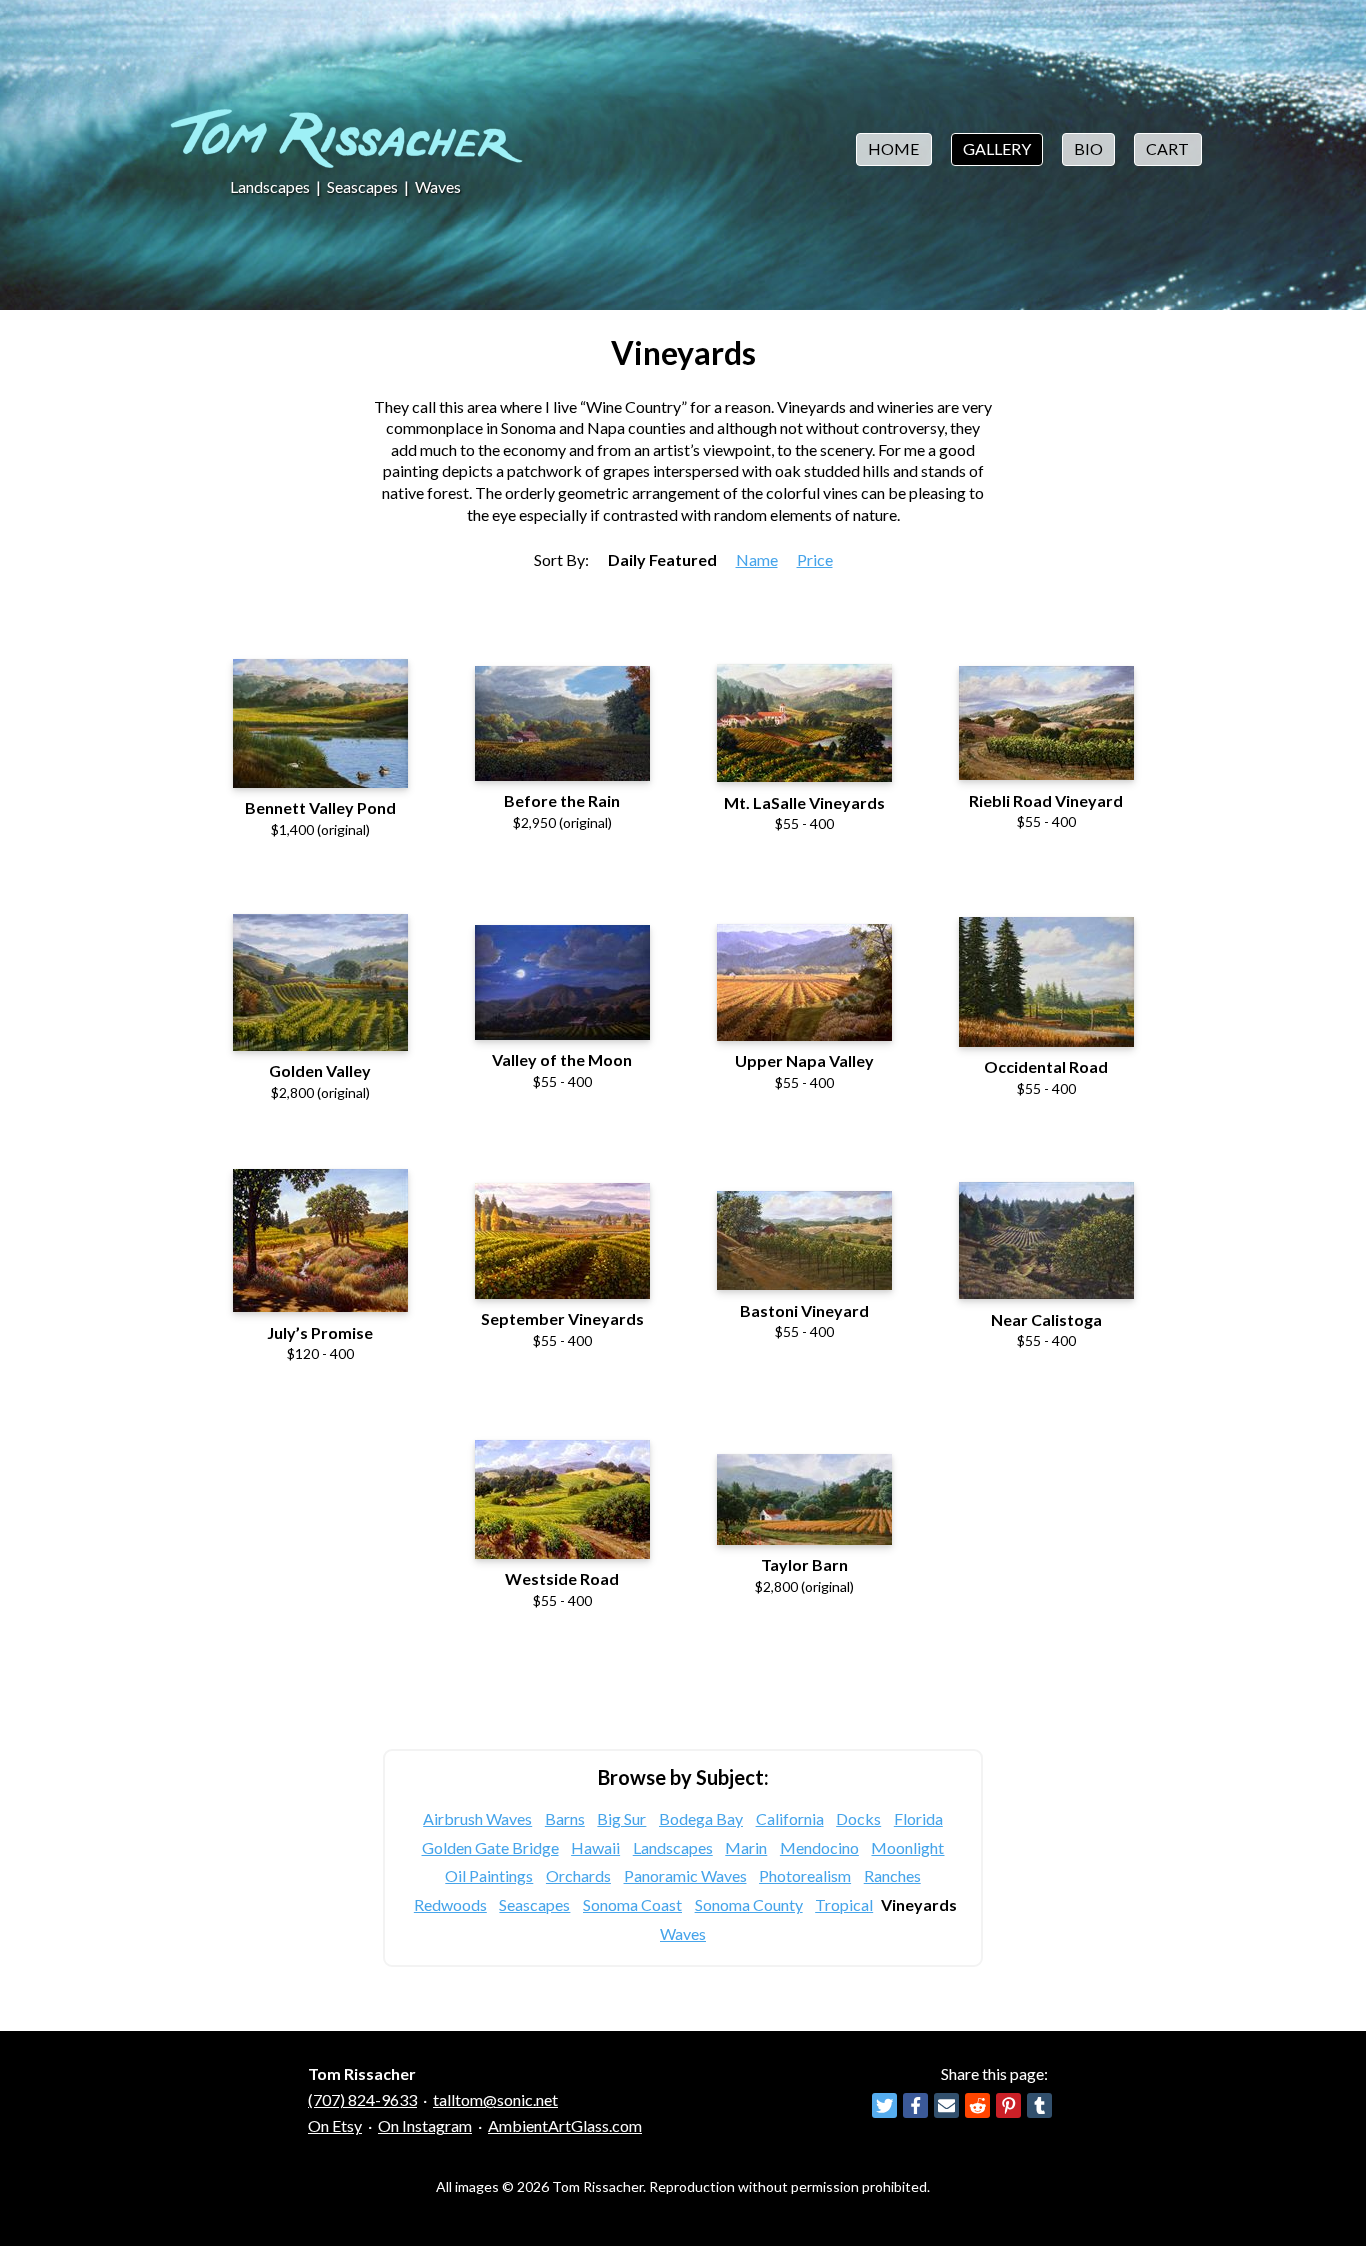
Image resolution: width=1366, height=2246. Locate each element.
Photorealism (805, 1875)
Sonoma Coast (632, 1904)
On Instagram (425, 2125)
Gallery (997, 148)
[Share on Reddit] (977, 2105)
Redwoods (450, 1904)
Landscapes (270, 186)
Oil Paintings (489, 1875)
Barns (565, 1818)
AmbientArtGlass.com (565, 2125)
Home (893, 148)
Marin (746, 1847)
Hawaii (595, 1847)
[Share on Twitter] (884, 2105)
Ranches (892, 1875)
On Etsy (335, 2125)
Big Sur (621, 1818)
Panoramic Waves (685, 1875)
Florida (918, 1818)
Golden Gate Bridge (490, 1847)
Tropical (844, 1904)
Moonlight (907, 1847)
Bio (1088, 148)
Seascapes (362, 186)
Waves (438, 186)
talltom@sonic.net (495, 2099)
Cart (1167, 148)
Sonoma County (749, 1904)
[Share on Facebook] (915, 2105)
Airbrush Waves (477, 1818)
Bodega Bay (701, 1818)
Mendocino (819, 1847)
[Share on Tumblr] (1039, 2105)
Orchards (578, 1875)
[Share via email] (946, 2105)
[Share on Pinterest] (1008, 2105)
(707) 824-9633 (362, 2099)
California (790, 1818)
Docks (858, 1818)
